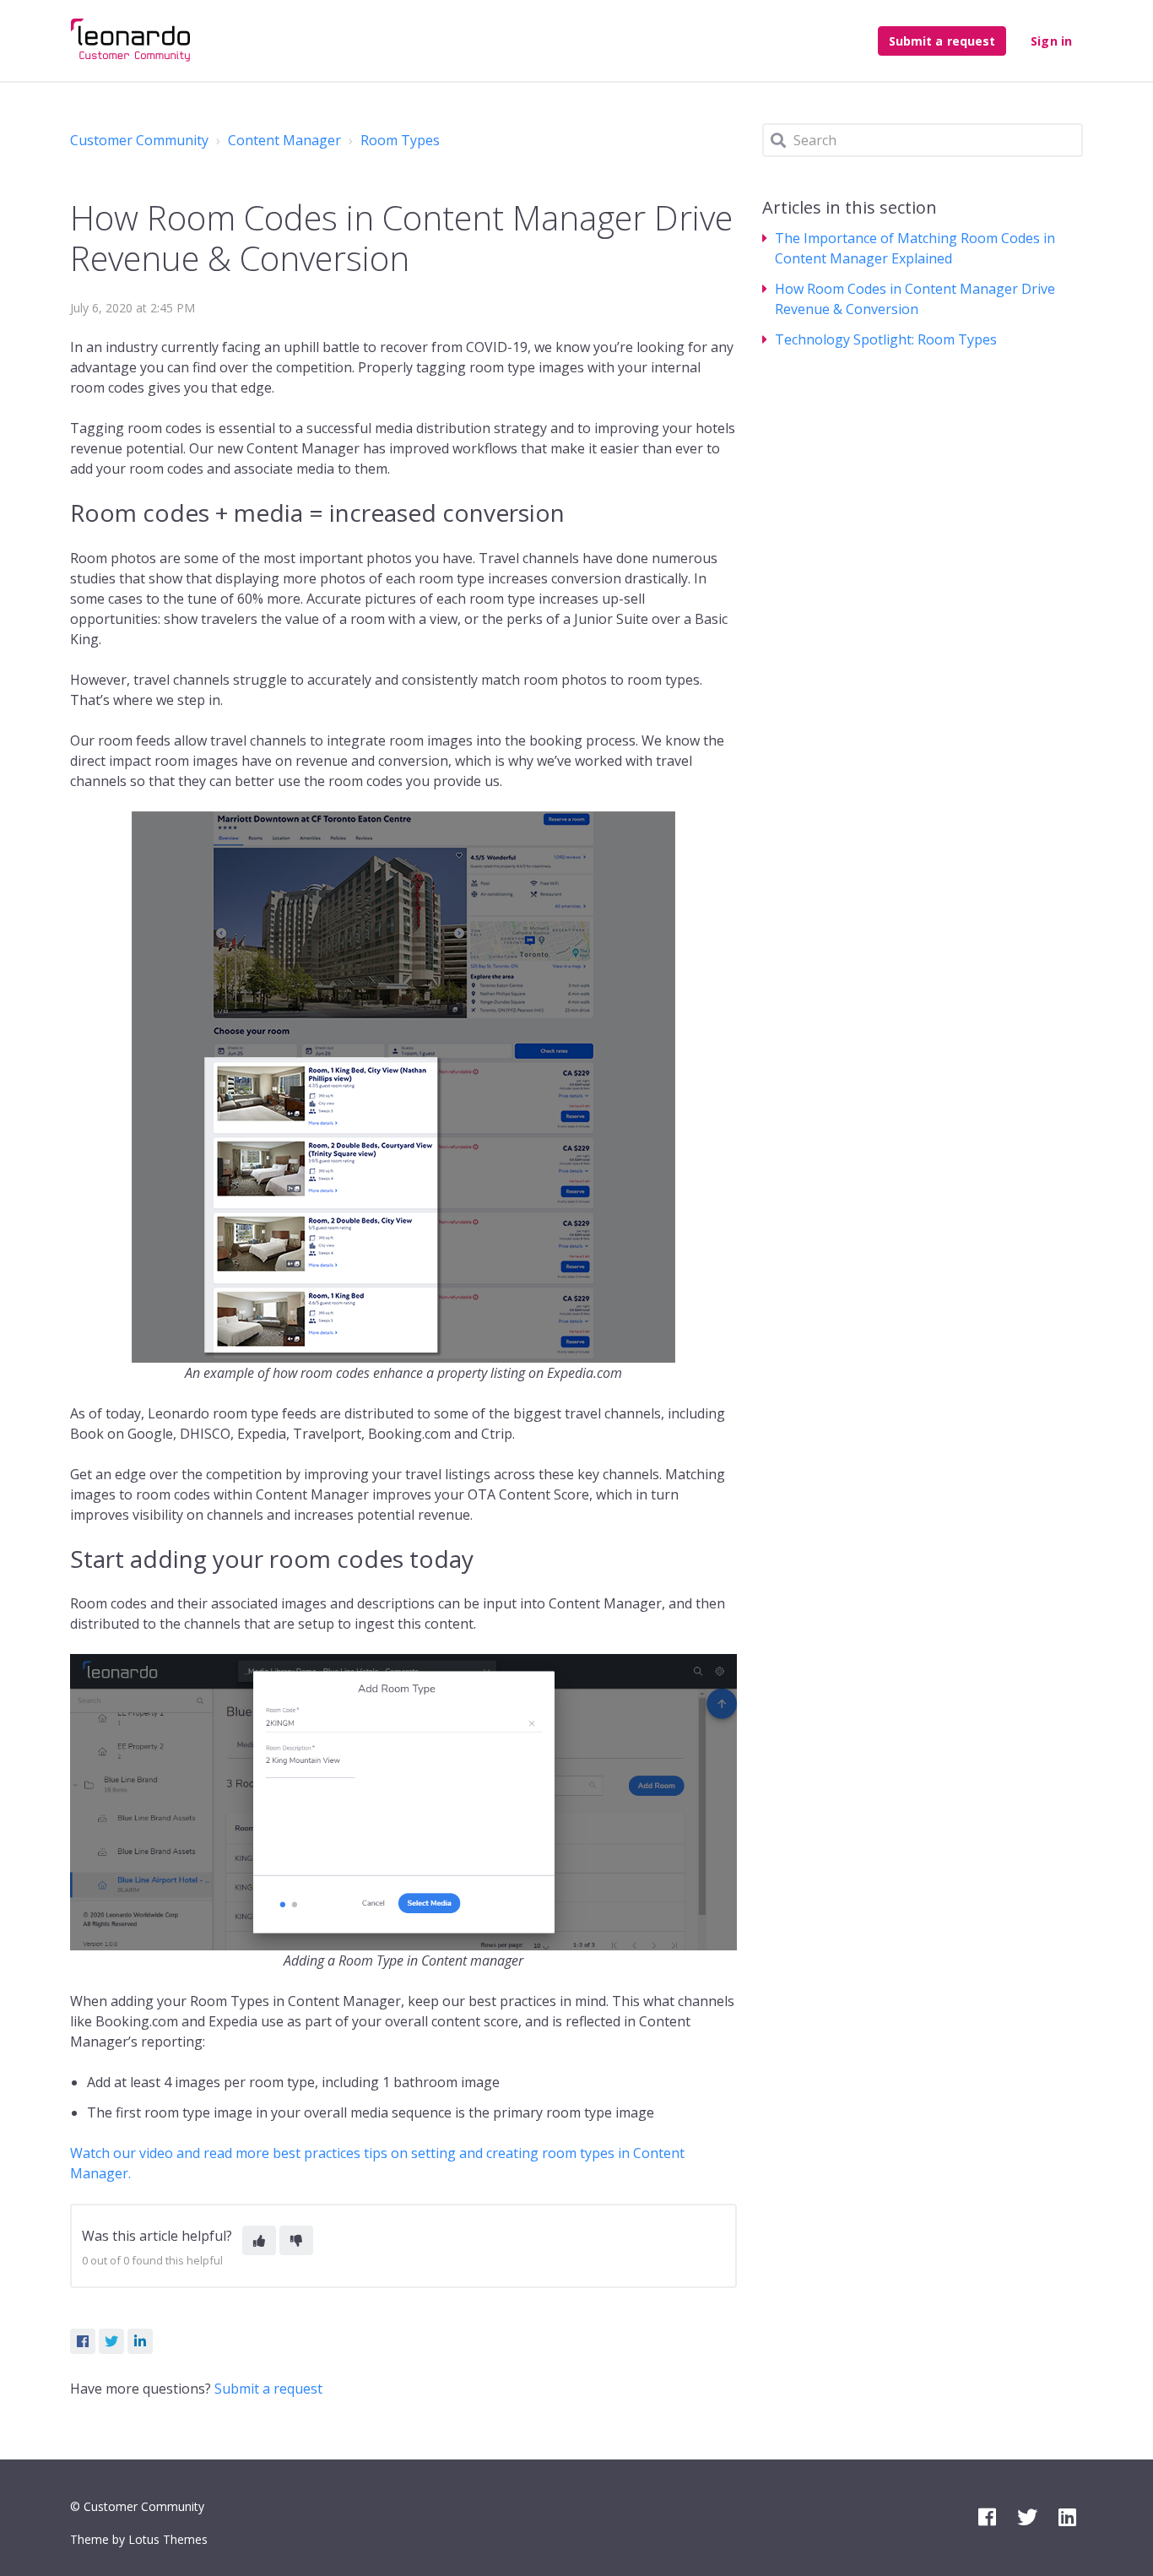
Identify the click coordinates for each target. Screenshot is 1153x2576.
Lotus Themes (168, 2539)
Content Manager (284, 140)
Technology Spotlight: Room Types (886, 339)
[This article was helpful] (259, 2240)
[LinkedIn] (140, 2341)
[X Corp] (111, 2341)
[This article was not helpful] (296, 2240)
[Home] (131, 41)
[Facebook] (83, 2341)
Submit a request (942, 41)
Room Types (400, 140)
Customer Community (139, 140)
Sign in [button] (1051, 41)
